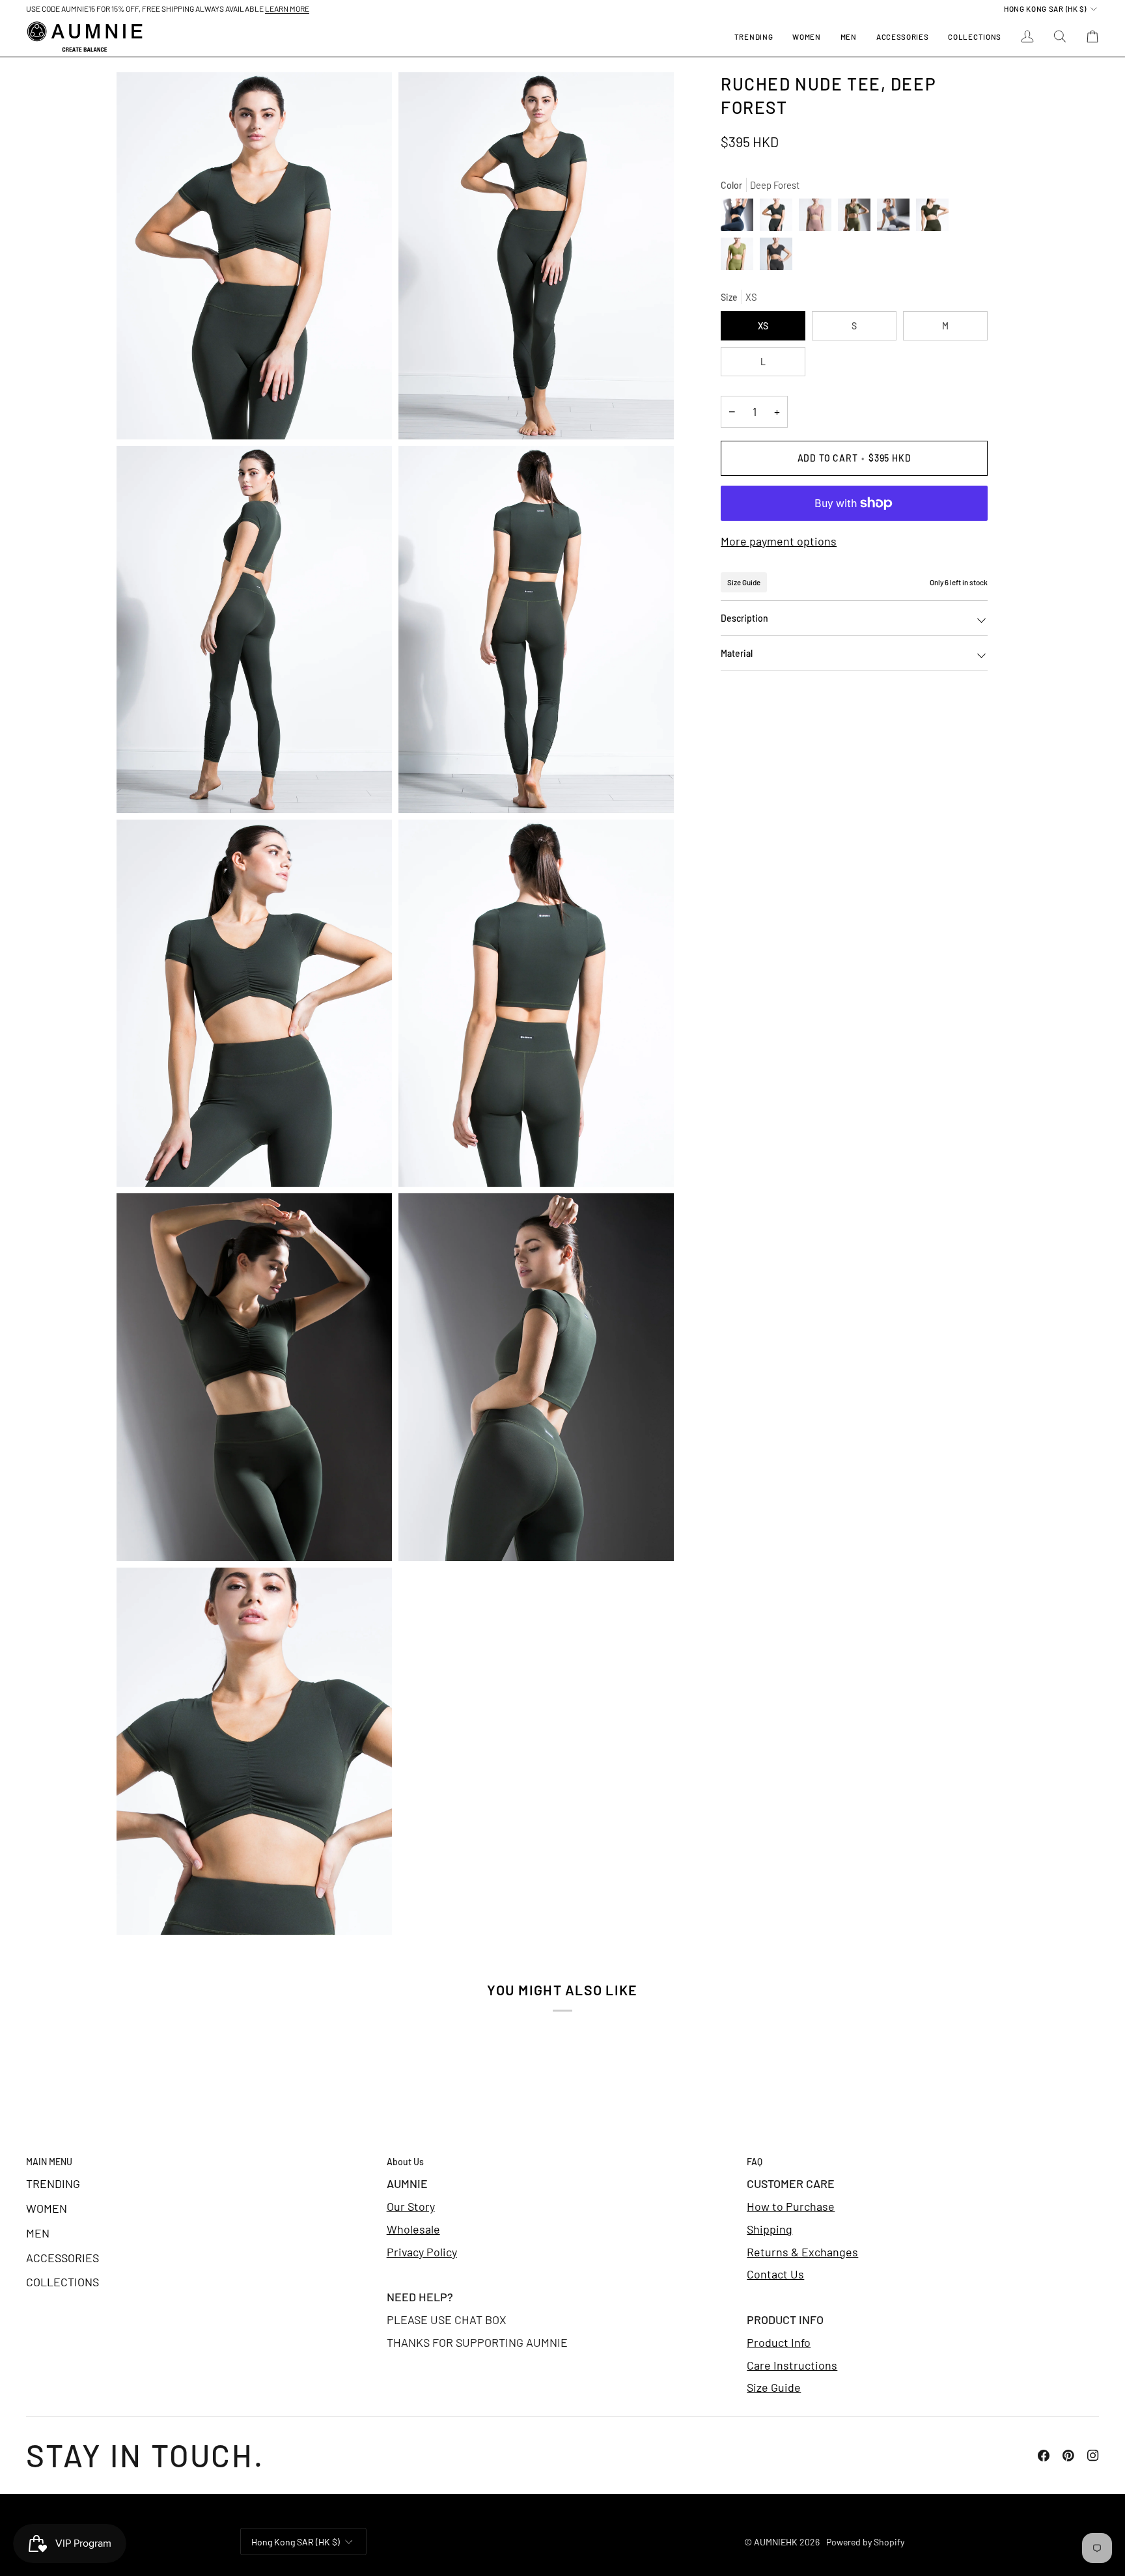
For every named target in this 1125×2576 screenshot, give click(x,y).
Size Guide (744, 582)
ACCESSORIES (62, 2258)
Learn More (287, 8)
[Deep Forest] (779, 218)
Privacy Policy (422, 2252)
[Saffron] (740, 257)
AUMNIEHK (776, 2542)
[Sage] (857, 218)
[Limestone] (776, 257)
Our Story (411, 2206)
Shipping (770, 2229)
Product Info (779, 2342)
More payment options (779, 541)
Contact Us (775, 2274)
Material (737, 653)
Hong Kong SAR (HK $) (1045, 8)
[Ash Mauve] (818, 218)
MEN (38, 2233)
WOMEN (47, 2208)
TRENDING (53, 2183)
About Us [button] (405, 2162)
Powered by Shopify (865, 2542)
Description (744, 618)
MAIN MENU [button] (49, 2162)
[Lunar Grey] (896, 218)
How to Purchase (791, 2206)
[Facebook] (1044, 2456)
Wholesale (413, 2229)
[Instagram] (1093, 2456)
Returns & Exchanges (802, 2252)
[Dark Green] (936, 218)
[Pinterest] (1068, 2456)
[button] (806, 37)
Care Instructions (792, 2365)
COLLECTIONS (62, 2282)
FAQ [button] (755, 2162)
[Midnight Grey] (740, 218)
